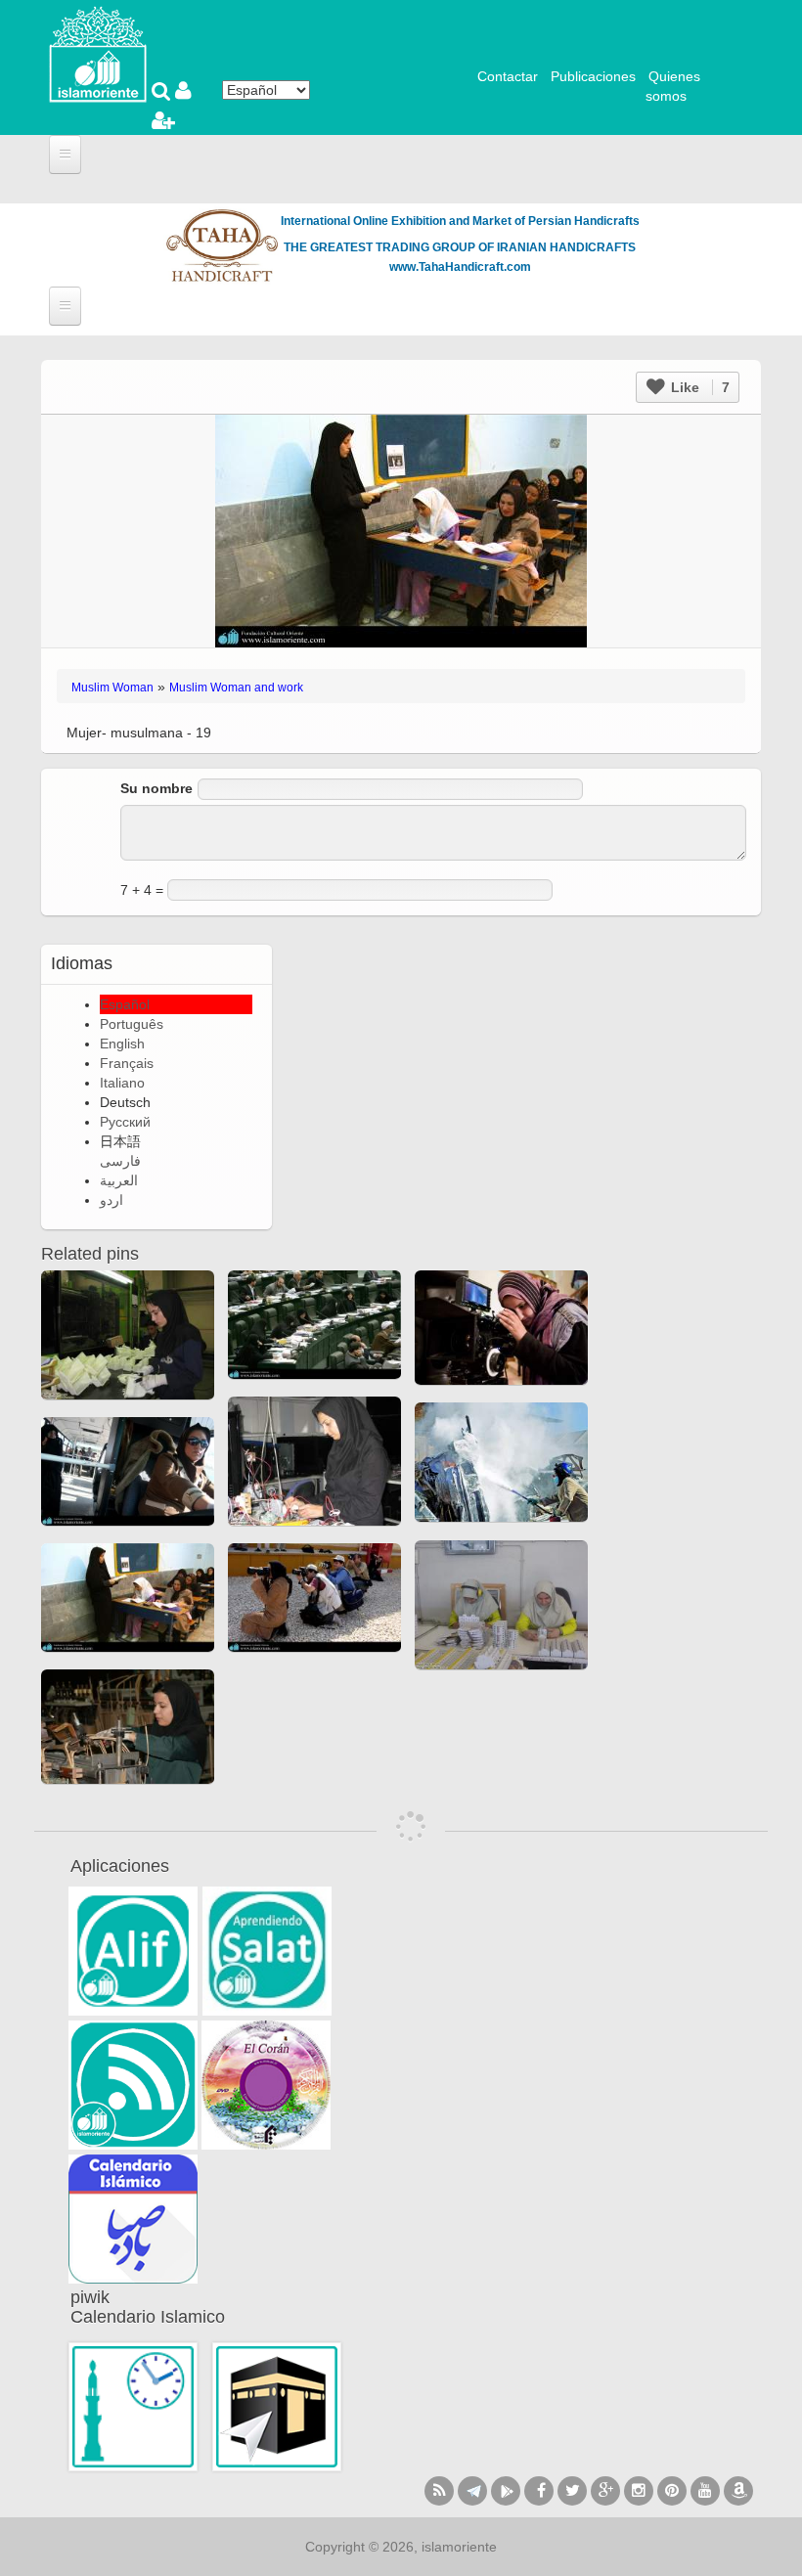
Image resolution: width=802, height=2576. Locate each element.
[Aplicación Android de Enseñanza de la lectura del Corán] (133, 1951)
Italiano (122, 1083)
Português (132, 1024)
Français (127, 1063)
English (122, 1044)
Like (698, 387)
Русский (125, 1122)
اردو (111, 1200)
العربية (119, 1180)
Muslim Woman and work (236, 688)
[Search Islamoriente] (163, 93)
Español (125, 1004)
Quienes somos (673, 86)
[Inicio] (98, 53)
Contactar (508, 76)
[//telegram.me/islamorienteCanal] (472, 2491)
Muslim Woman (112, 688)
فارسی (120, 1161)
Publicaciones (593, 76)
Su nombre (156, 788)
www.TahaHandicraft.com (460, 267)
